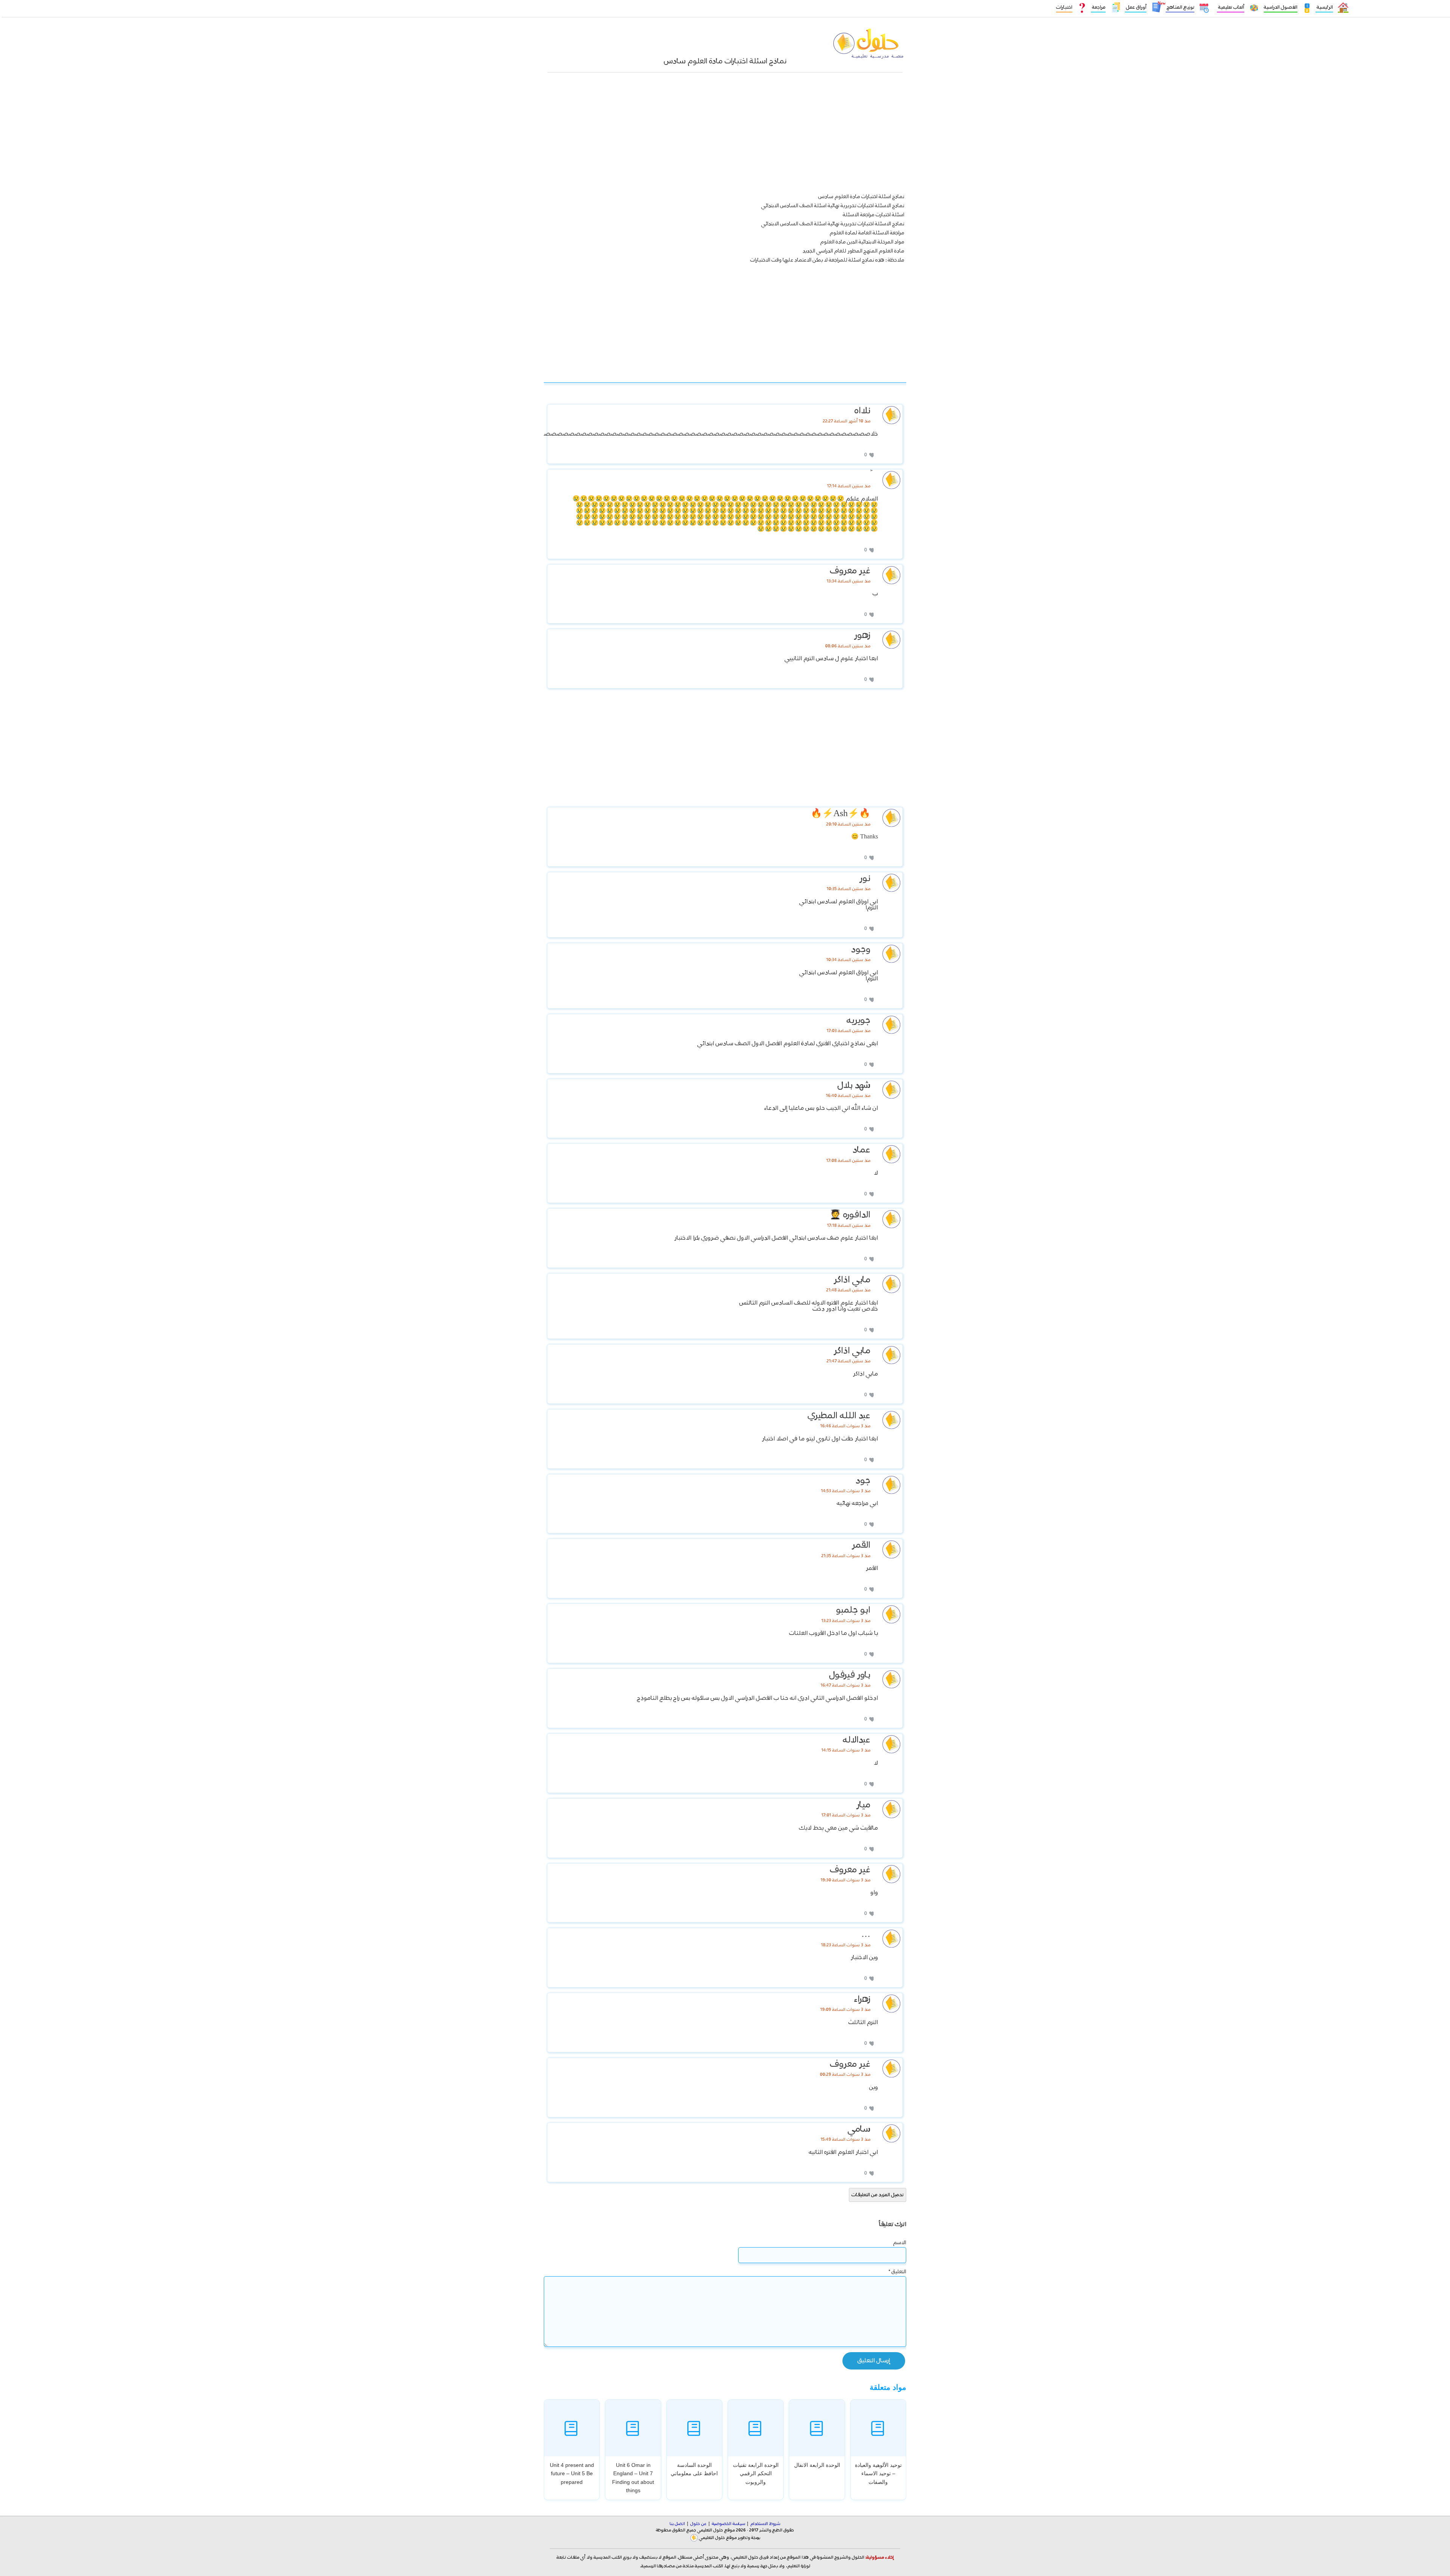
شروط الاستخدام (765, 2524)
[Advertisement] (725, 136)
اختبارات (1064, 7)
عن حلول (698, 2524)
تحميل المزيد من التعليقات (878, 2195)
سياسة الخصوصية (728, 2524)
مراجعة (1098, 7)
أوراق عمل (1136, 7)
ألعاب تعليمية (1231, 7)
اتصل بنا (677, 2524)
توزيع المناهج (1180, 7)
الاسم (900, 2243)
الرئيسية (1324, 7)
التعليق (897, 2272)
